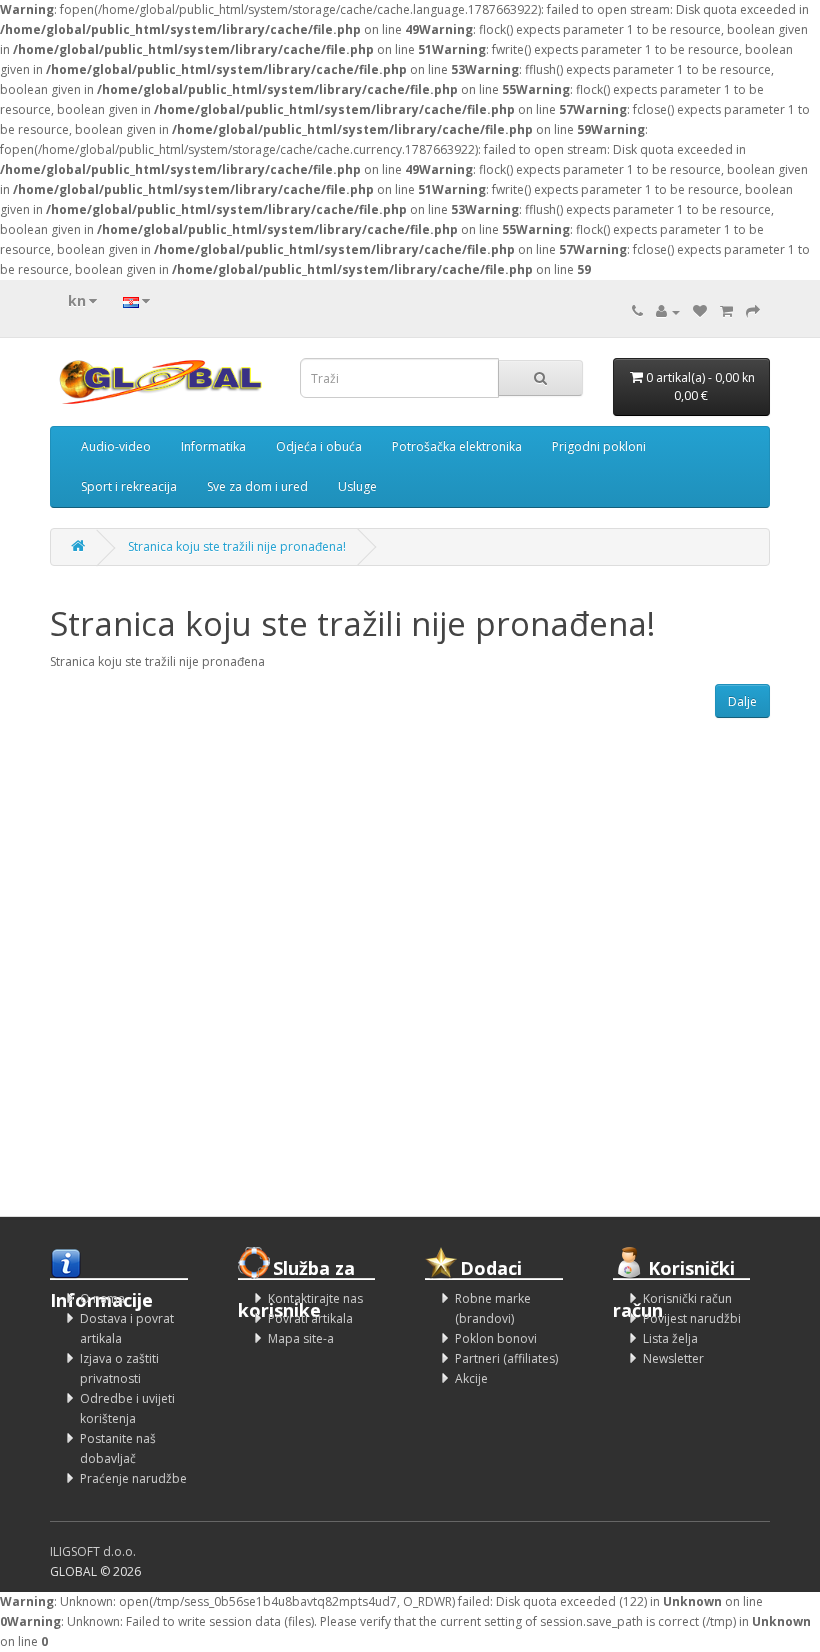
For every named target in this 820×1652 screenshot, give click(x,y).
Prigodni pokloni (599, 446)
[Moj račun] (668, 311)
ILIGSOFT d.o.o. (93, 1551)
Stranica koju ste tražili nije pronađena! (237, 546)
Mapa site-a (301, 1338)
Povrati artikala (310, 1318)
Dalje (742, 701)
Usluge (357, 486)
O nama (102, 1298)
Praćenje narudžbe (133, 1478)
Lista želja (670, 1338)
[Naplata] (753, 311)
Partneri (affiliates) (506, 1358)
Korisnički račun (687, 1298)
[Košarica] (726, 311)
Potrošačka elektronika (457, 446)
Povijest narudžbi (692, 1318)
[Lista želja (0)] (700, 311)
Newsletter (673, 1358)
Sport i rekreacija (129, 486)
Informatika (213, 446)
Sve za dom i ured (257, 486)
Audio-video (116, 446)
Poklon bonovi (496, 1338)
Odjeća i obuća (319, 446)
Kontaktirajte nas (315, 1298)
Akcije (471, 1378)
